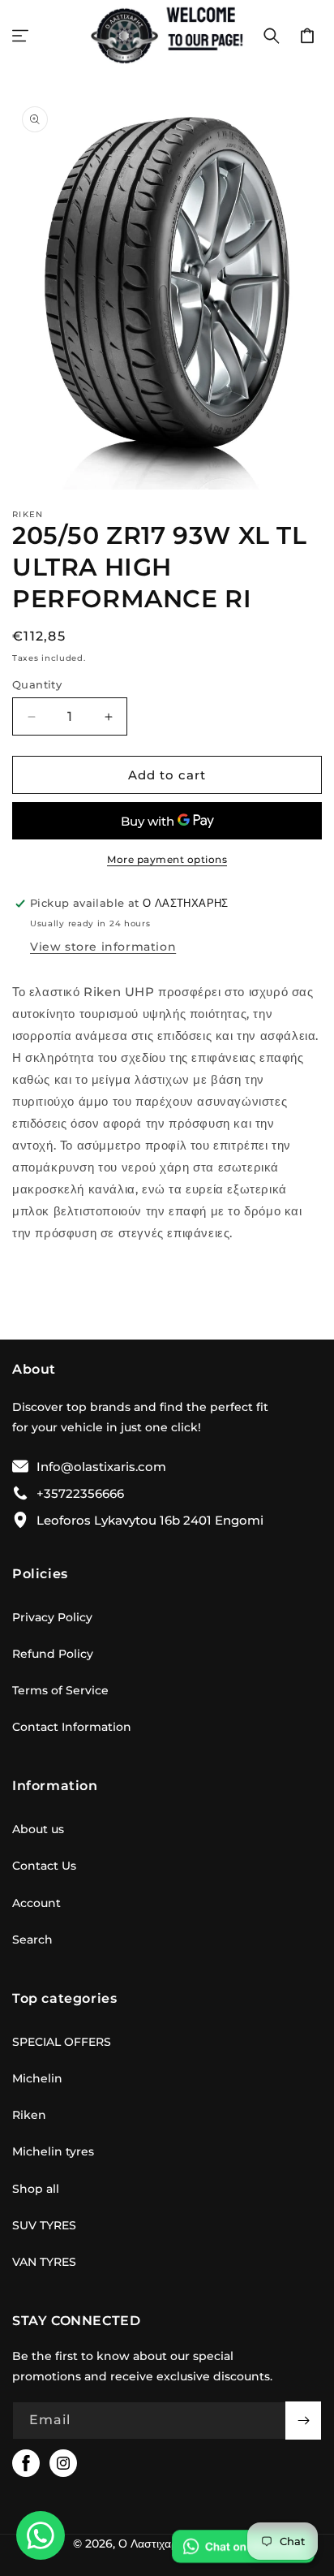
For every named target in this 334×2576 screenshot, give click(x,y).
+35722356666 (80, 1493)
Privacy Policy (52, 1617)
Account (36, 1903)
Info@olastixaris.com (101, 1467)
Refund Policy (53, 1654)
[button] (20, 36)
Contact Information (72, 1727)
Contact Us (44, 1866)
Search (32, 1940)
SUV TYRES (44, 2225)
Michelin (37, 2078)
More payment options (167, 859)
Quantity (37, 684)
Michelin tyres (53, 2151)
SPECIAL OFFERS (62, 2042)
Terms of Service (60, 1690)
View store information (103, 947)
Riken (29, 2115)
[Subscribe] (303, 2421)
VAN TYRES (44, 2262)
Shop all (36, 2189)
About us (38, 1829)
